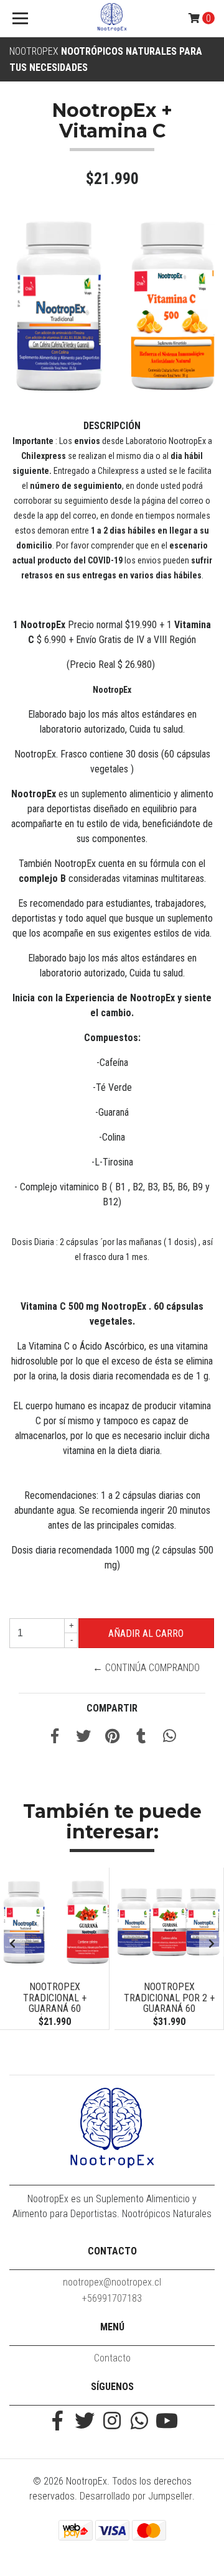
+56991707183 (112, 2298)
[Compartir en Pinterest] (112, 1738)
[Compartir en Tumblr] (141, 1738)
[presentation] (12, 1944)
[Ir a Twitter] (85, 2422)
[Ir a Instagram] (112, 2422)
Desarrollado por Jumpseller (136, 2496)
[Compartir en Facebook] (55, 1738)
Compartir (112, 1708)
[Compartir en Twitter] (83, 1738)
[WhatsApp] (139, 2422)
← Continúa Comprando (146, 1668)
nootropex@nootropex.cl (112, 2282)
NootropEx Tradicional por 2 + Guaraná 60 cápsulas (169, 2003)
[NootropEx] (112, 19)
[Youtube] (167, 2422)
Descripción (112, 426)
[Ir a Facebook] (57, 2422)
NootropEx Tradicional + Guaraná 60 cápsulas (55, 2003)
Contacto (112, 2358)
